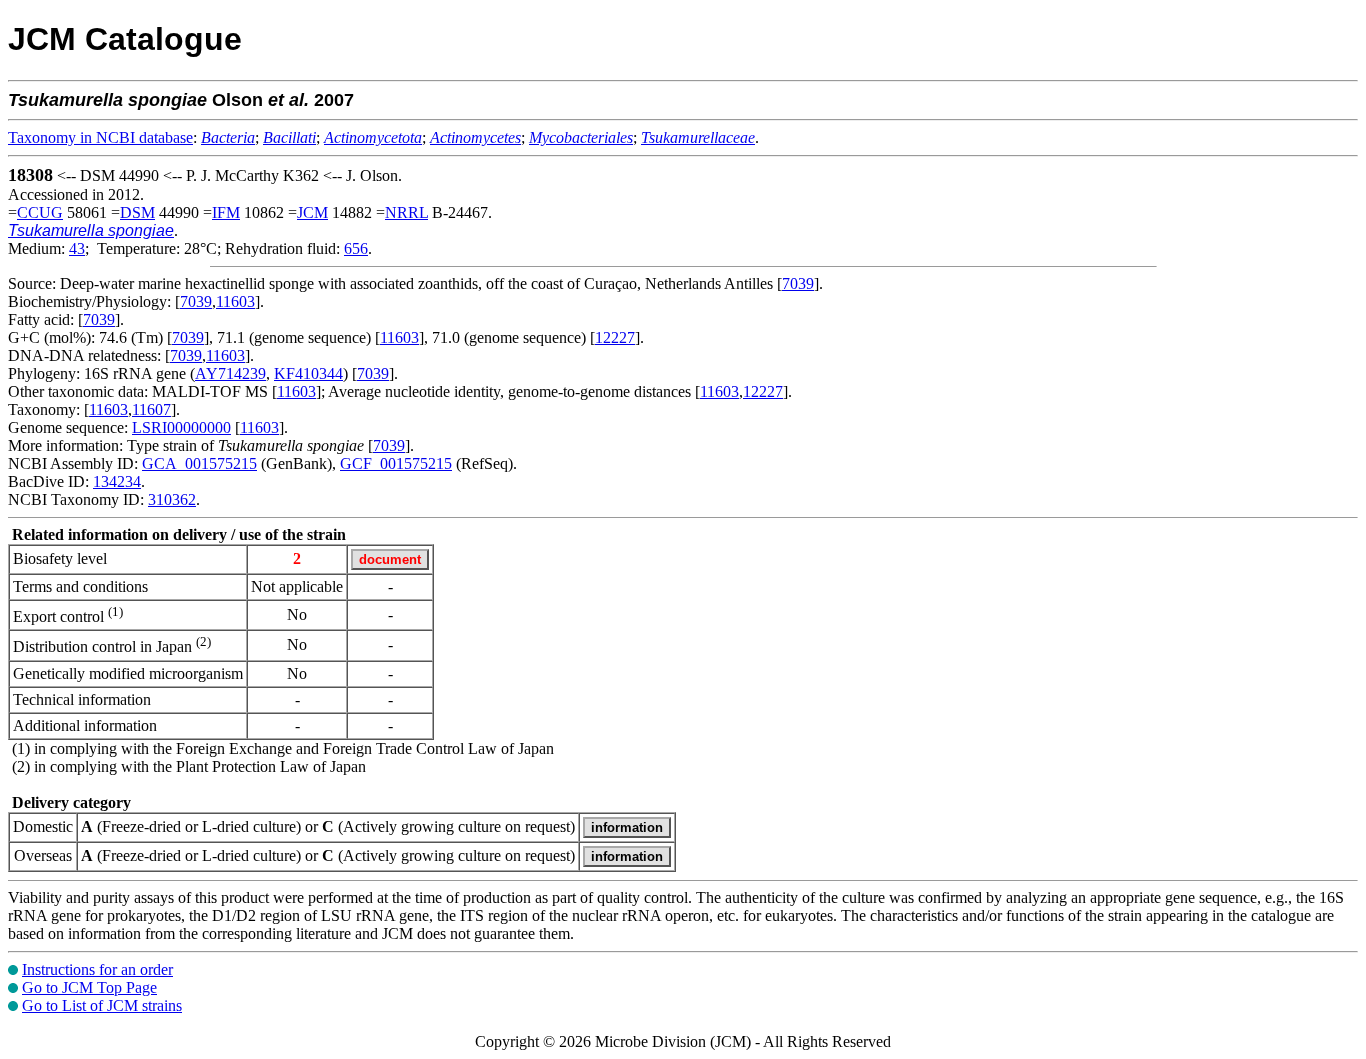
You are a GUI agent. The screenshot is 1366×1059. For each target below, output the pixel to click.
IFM (226, 212)
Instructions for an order (97, 969)
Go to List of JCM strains (102, 1005)
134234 (117, 481)
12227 (615, 337)
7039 (798, 283)
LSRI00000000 (181, 427)
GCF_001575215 (396, 463)
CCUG (40, 212)
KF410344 (308, 373)
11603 (235, 301)
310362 (172, 499)
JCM (312, 212)
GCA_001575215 (199, 463)
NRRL (406, 212)
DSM (137, 212)
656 (356, 248)
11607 (151, 409)
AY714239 (230, 373)
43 (77, 248)
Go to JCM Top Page (89, 987)
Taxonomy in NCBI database (100, 137)
